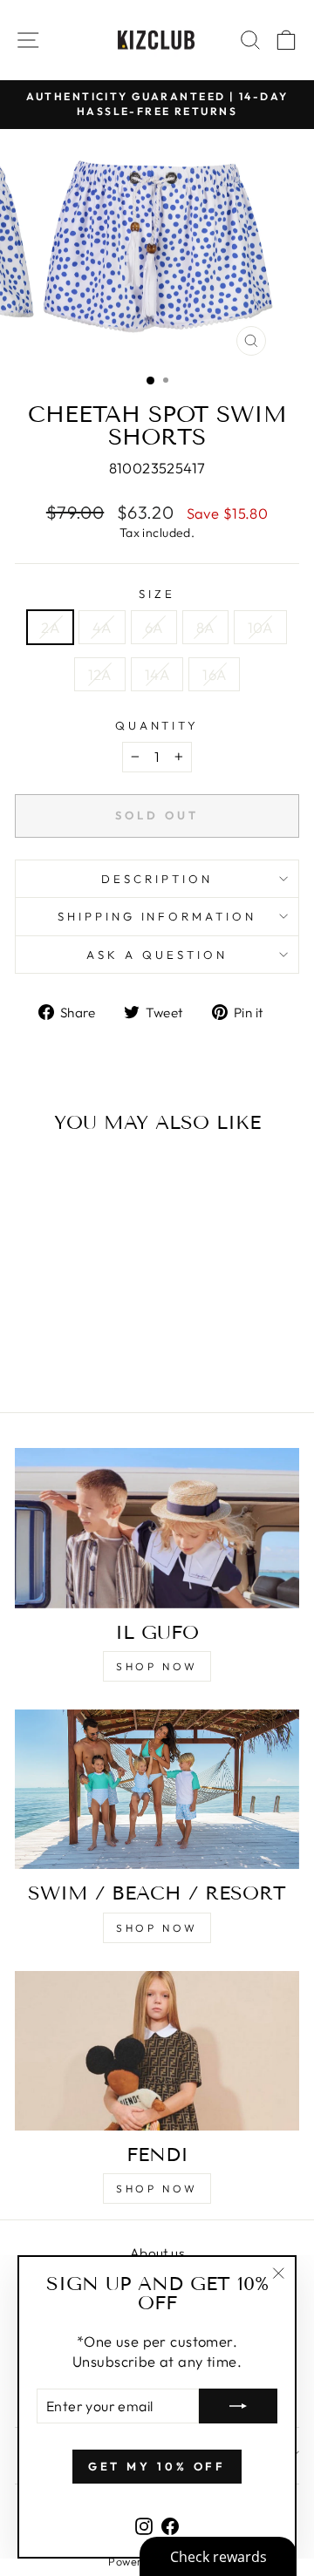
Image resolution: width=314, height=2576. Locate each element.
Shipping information (157, 916)
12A (100, 674)
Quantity (157, 725)
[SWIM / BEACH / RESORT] (157, 1789)
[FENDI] (157, 2051)
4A (102, 627)
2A (50, 627)
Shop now (157, 1666)
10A (260, 627)
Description (157, 879)
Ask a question (157, 955)
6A (154, 627)
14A (157, 674)
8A (205, 627)
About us (157, 2253)
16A (214, 674)
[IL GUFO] (157, 1528)
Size (157, 594)
